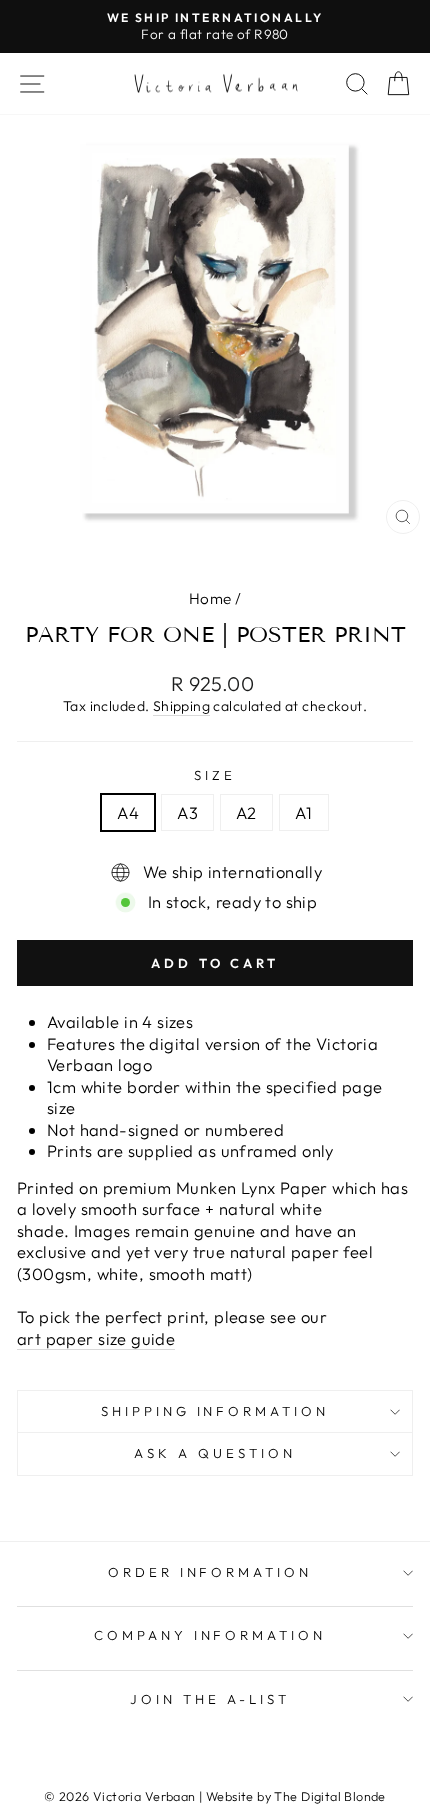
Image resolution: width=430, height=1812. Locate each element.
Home (210, 598)
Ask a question (215, 1453)
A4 (128, 812)
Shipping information (215, 1411)
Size (215, 775)
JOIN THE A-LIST (210, 1699)
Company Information (210, 1635)
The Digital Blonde (329, 1796)
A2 (246, 812)
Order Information (210, 1572)
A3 (187, 812)
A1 (304, 812)
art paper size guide (96, 1338)
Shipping (181, 706)
